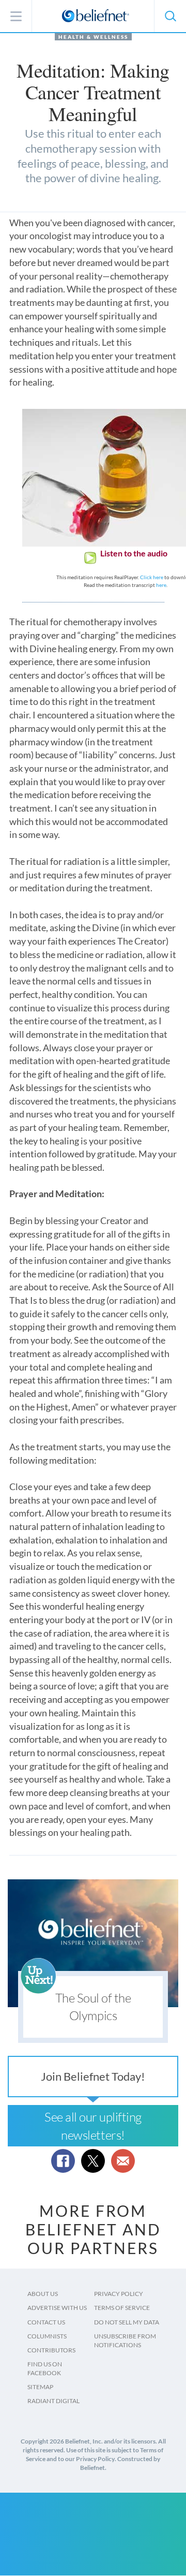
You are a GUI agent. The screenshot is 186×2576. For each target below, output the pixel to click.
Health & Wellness (93, 37)
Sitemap (40, 2387)
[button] (170, 16)
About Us (43, 2294)
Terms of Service (122, 2308)
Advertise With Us (57, 2308)
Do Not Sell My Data (127, 2322)
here (161, 585)
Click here (152, 577)
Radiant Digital (53, 2401)
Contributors (51, 2350)
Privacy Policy (119, 2294)
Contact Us (46, 2322)
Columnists (47, 2336)
